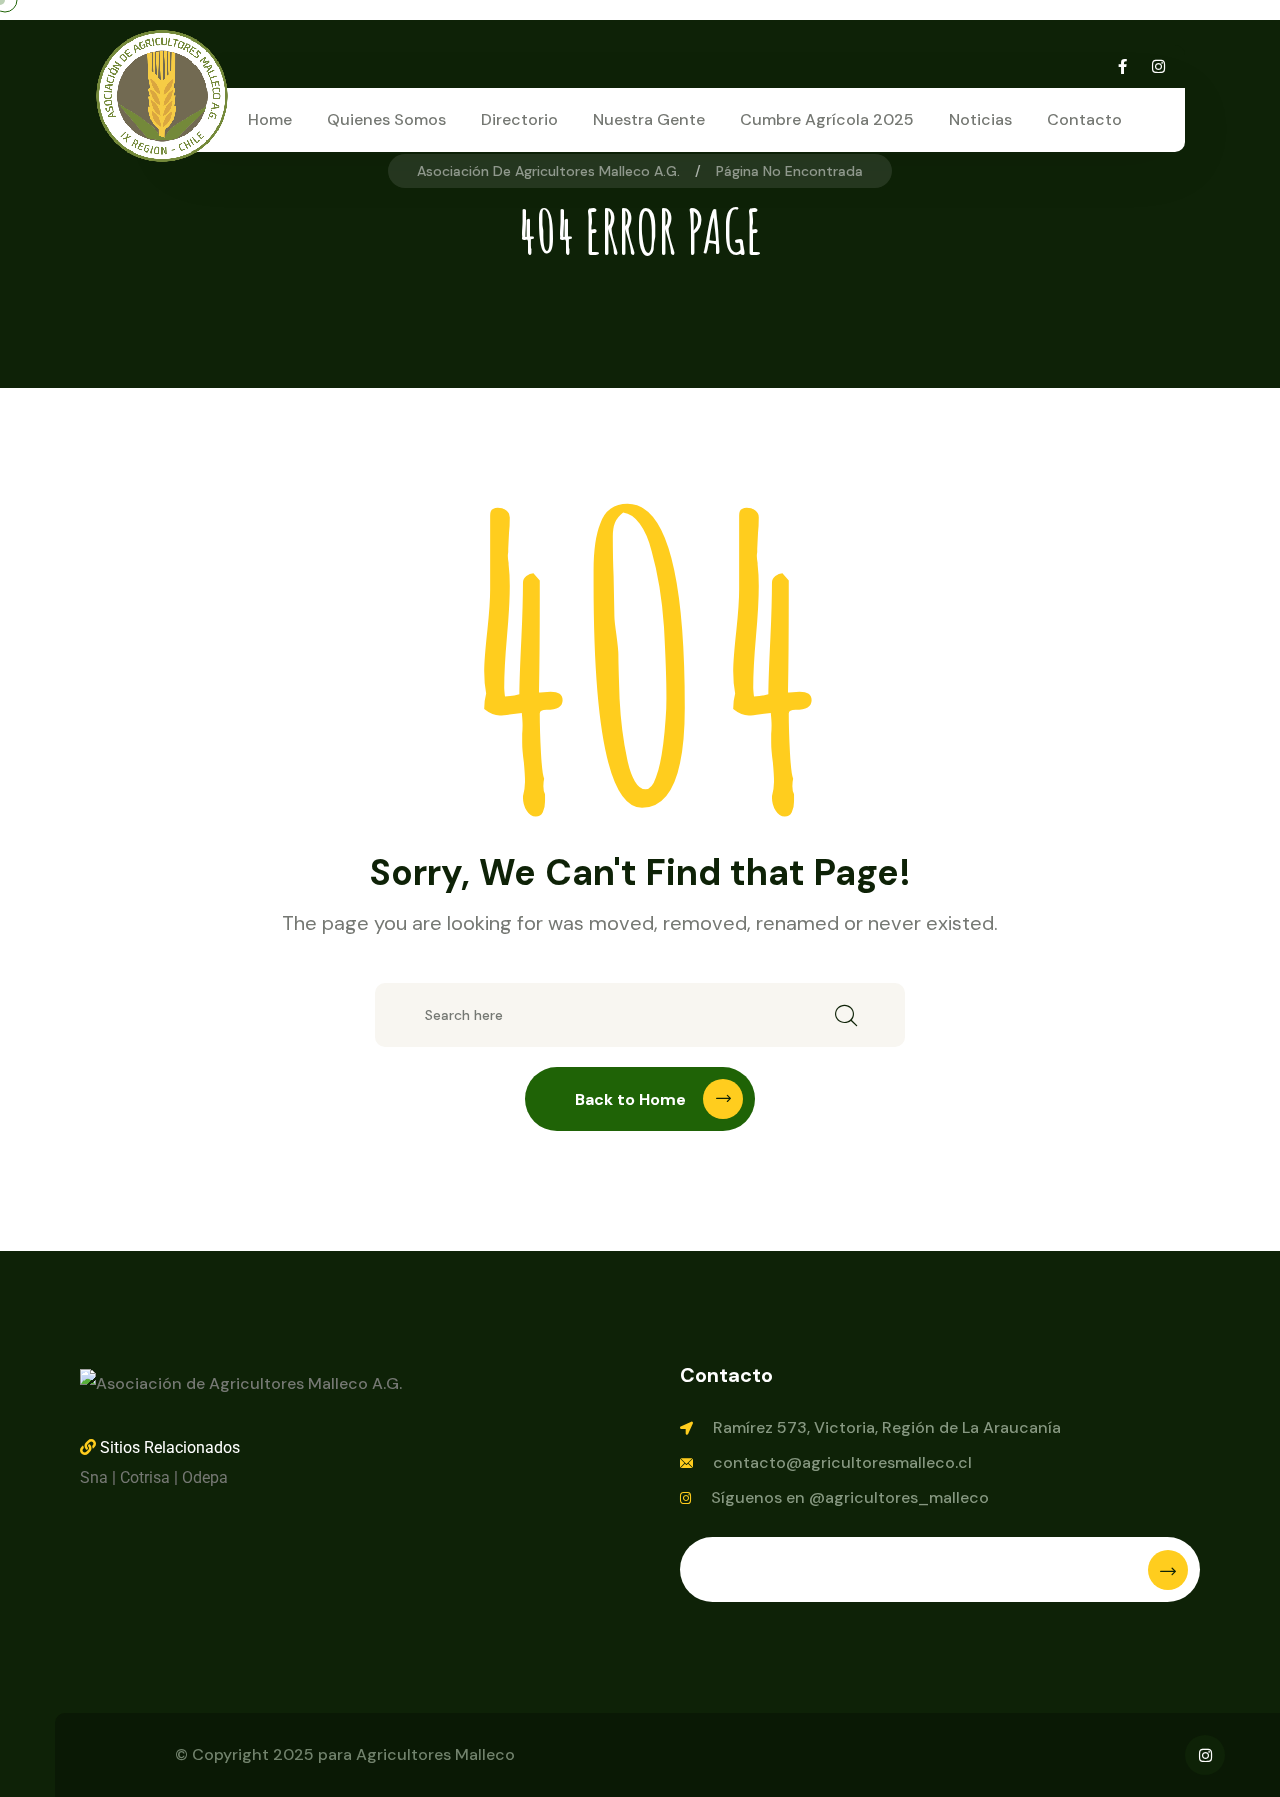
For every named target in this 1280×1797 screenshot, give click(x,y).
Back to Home (630, 1099)
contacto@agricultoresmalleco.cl (842, 1462)
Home (270, 119)
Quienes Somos (386, 119)
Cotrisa (145, 1477)
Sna (94, 1477)
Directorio (519, 119)
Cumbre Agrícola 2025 (827, 119)
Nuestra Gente (649, 119)
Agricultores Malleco (435, 1754)
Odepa (205, 1477)
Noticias (980, 119)
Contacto (1084, 119)
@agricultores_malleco (899, 1497)
